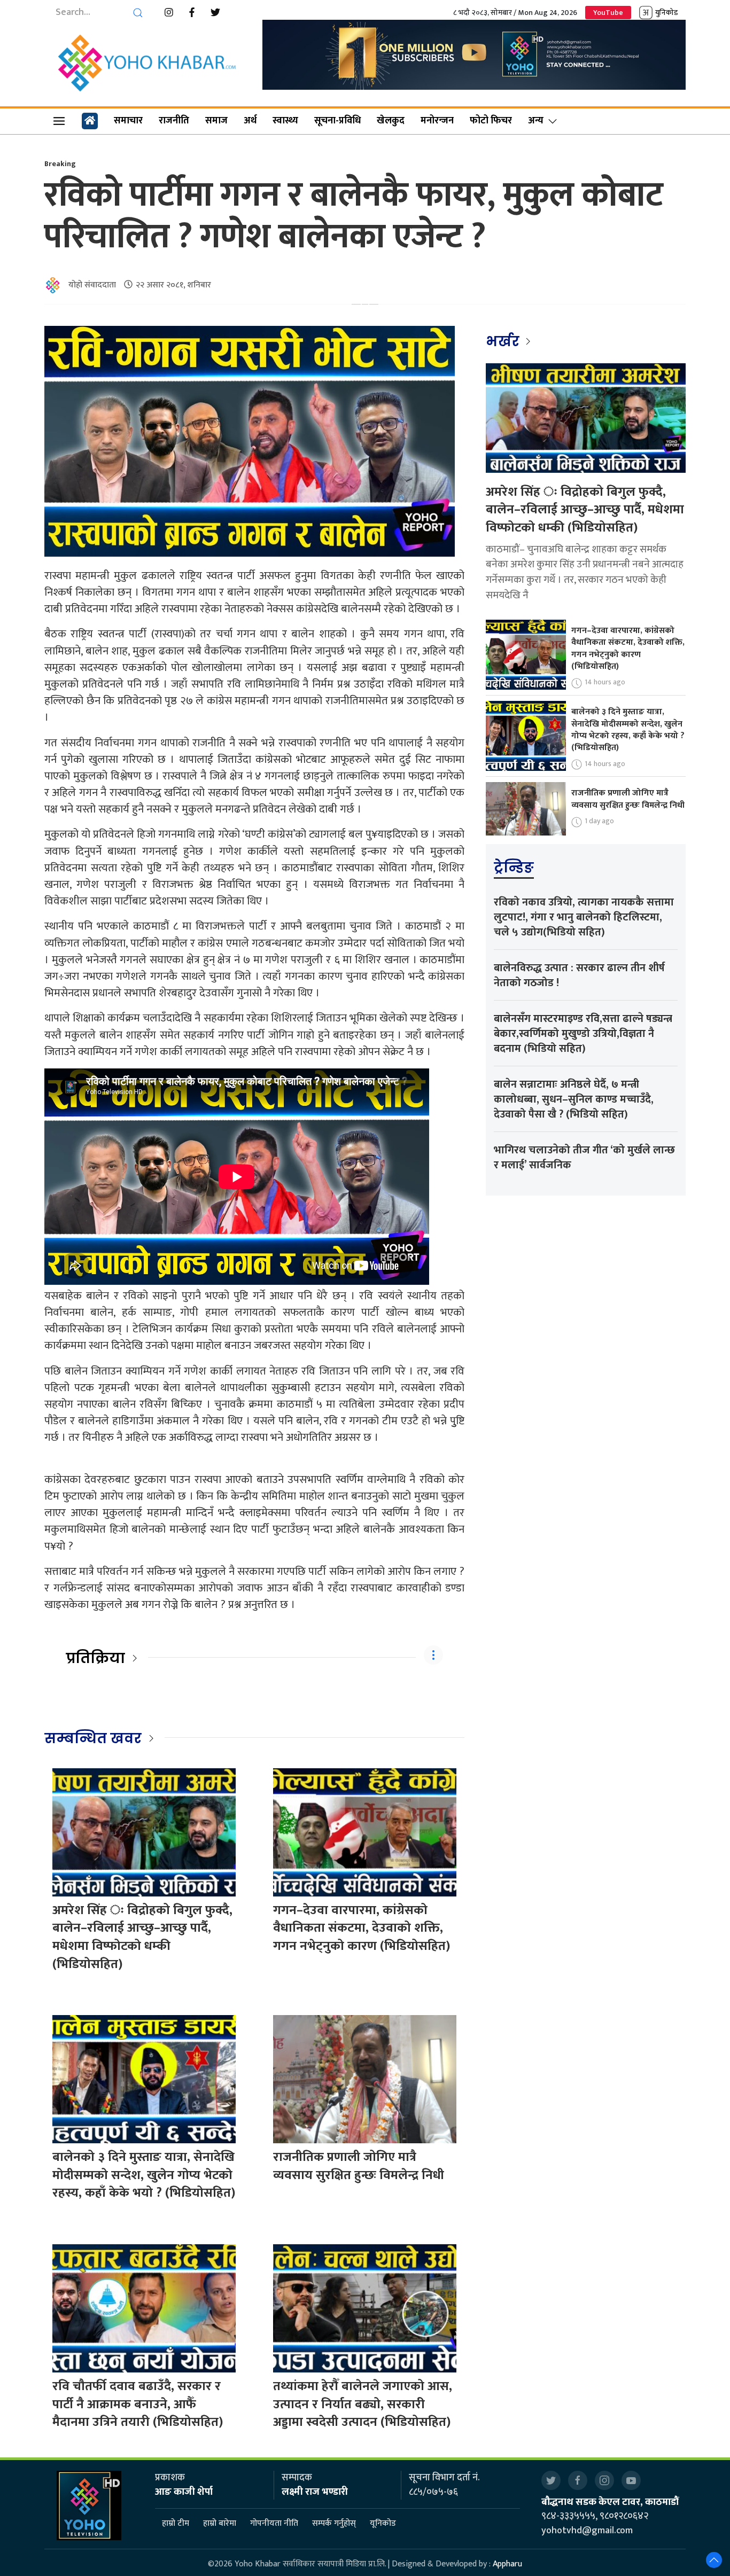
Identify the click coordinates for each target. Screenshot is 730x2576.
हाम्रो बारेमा (220, 2524)
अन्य (536, 121)
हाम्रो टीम (176, 2524)
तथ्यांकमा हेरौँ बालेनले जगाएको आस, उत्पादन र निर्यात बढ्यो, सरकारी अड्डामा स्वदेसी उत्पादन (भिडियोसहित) (363, 2404)
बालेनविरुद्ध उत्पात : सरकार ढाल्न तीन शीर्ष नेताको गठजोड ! (579, 975)
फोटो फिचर (491, 121)
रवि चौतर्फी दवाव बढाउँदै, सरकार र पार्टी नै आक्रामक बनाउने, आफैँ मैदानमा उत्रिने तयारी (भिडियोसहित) (138, 2404)
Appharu (507, 2564)
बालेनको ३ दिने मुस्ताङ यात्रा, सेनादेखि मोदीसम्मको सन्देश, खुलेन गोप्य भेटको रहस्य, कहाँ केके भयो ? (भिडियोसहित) (144, 2175)
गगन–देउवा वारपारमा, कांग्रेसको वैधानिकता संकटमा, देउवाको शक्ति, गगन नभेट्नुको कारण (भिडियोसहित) (362, 1928)
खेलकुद (391, 121)
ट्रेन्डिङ (514, 868)
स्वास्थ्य (285, 121)
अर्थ (250, 121)
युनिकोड (666, 13)
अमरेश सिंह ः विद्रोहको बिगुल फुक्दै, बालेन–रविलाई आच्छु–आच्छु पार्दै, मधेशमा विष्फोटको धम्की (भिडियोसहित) (142, 1937)
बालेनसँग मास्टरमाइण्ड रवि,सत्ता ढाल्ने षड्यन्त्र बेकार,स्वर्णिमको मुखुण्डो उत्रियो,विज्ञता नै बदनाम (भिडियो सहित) (583, 1034)
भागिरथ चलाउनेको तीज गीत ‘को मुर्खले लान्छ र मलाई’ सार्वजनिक (584, 1158)
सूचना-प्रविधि (337, 121)
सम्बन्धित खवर (93, 1738)
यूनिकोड (383, 2524)
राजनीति (174, 121)
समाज (216, 121)
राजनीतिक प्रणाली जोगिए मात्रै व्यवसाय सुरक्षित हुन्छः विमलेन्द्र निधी (359, 2166)
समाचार (128, 121)
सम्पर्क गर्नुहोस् (334, 2524)
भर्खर (504, 341)
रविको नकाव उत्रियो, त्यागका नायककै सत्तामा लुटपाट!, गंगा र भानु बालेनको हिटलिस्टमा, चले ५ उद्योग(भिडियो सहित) (584, 917)
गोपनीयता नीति (274, 2524)
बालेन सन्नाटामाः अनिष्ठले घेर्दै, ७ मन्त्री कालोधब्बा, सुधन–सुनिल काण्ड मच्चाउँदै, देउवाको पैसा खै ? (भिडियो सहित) (574, 1099)
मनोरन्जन (437, 121)
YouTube (608, 13)
